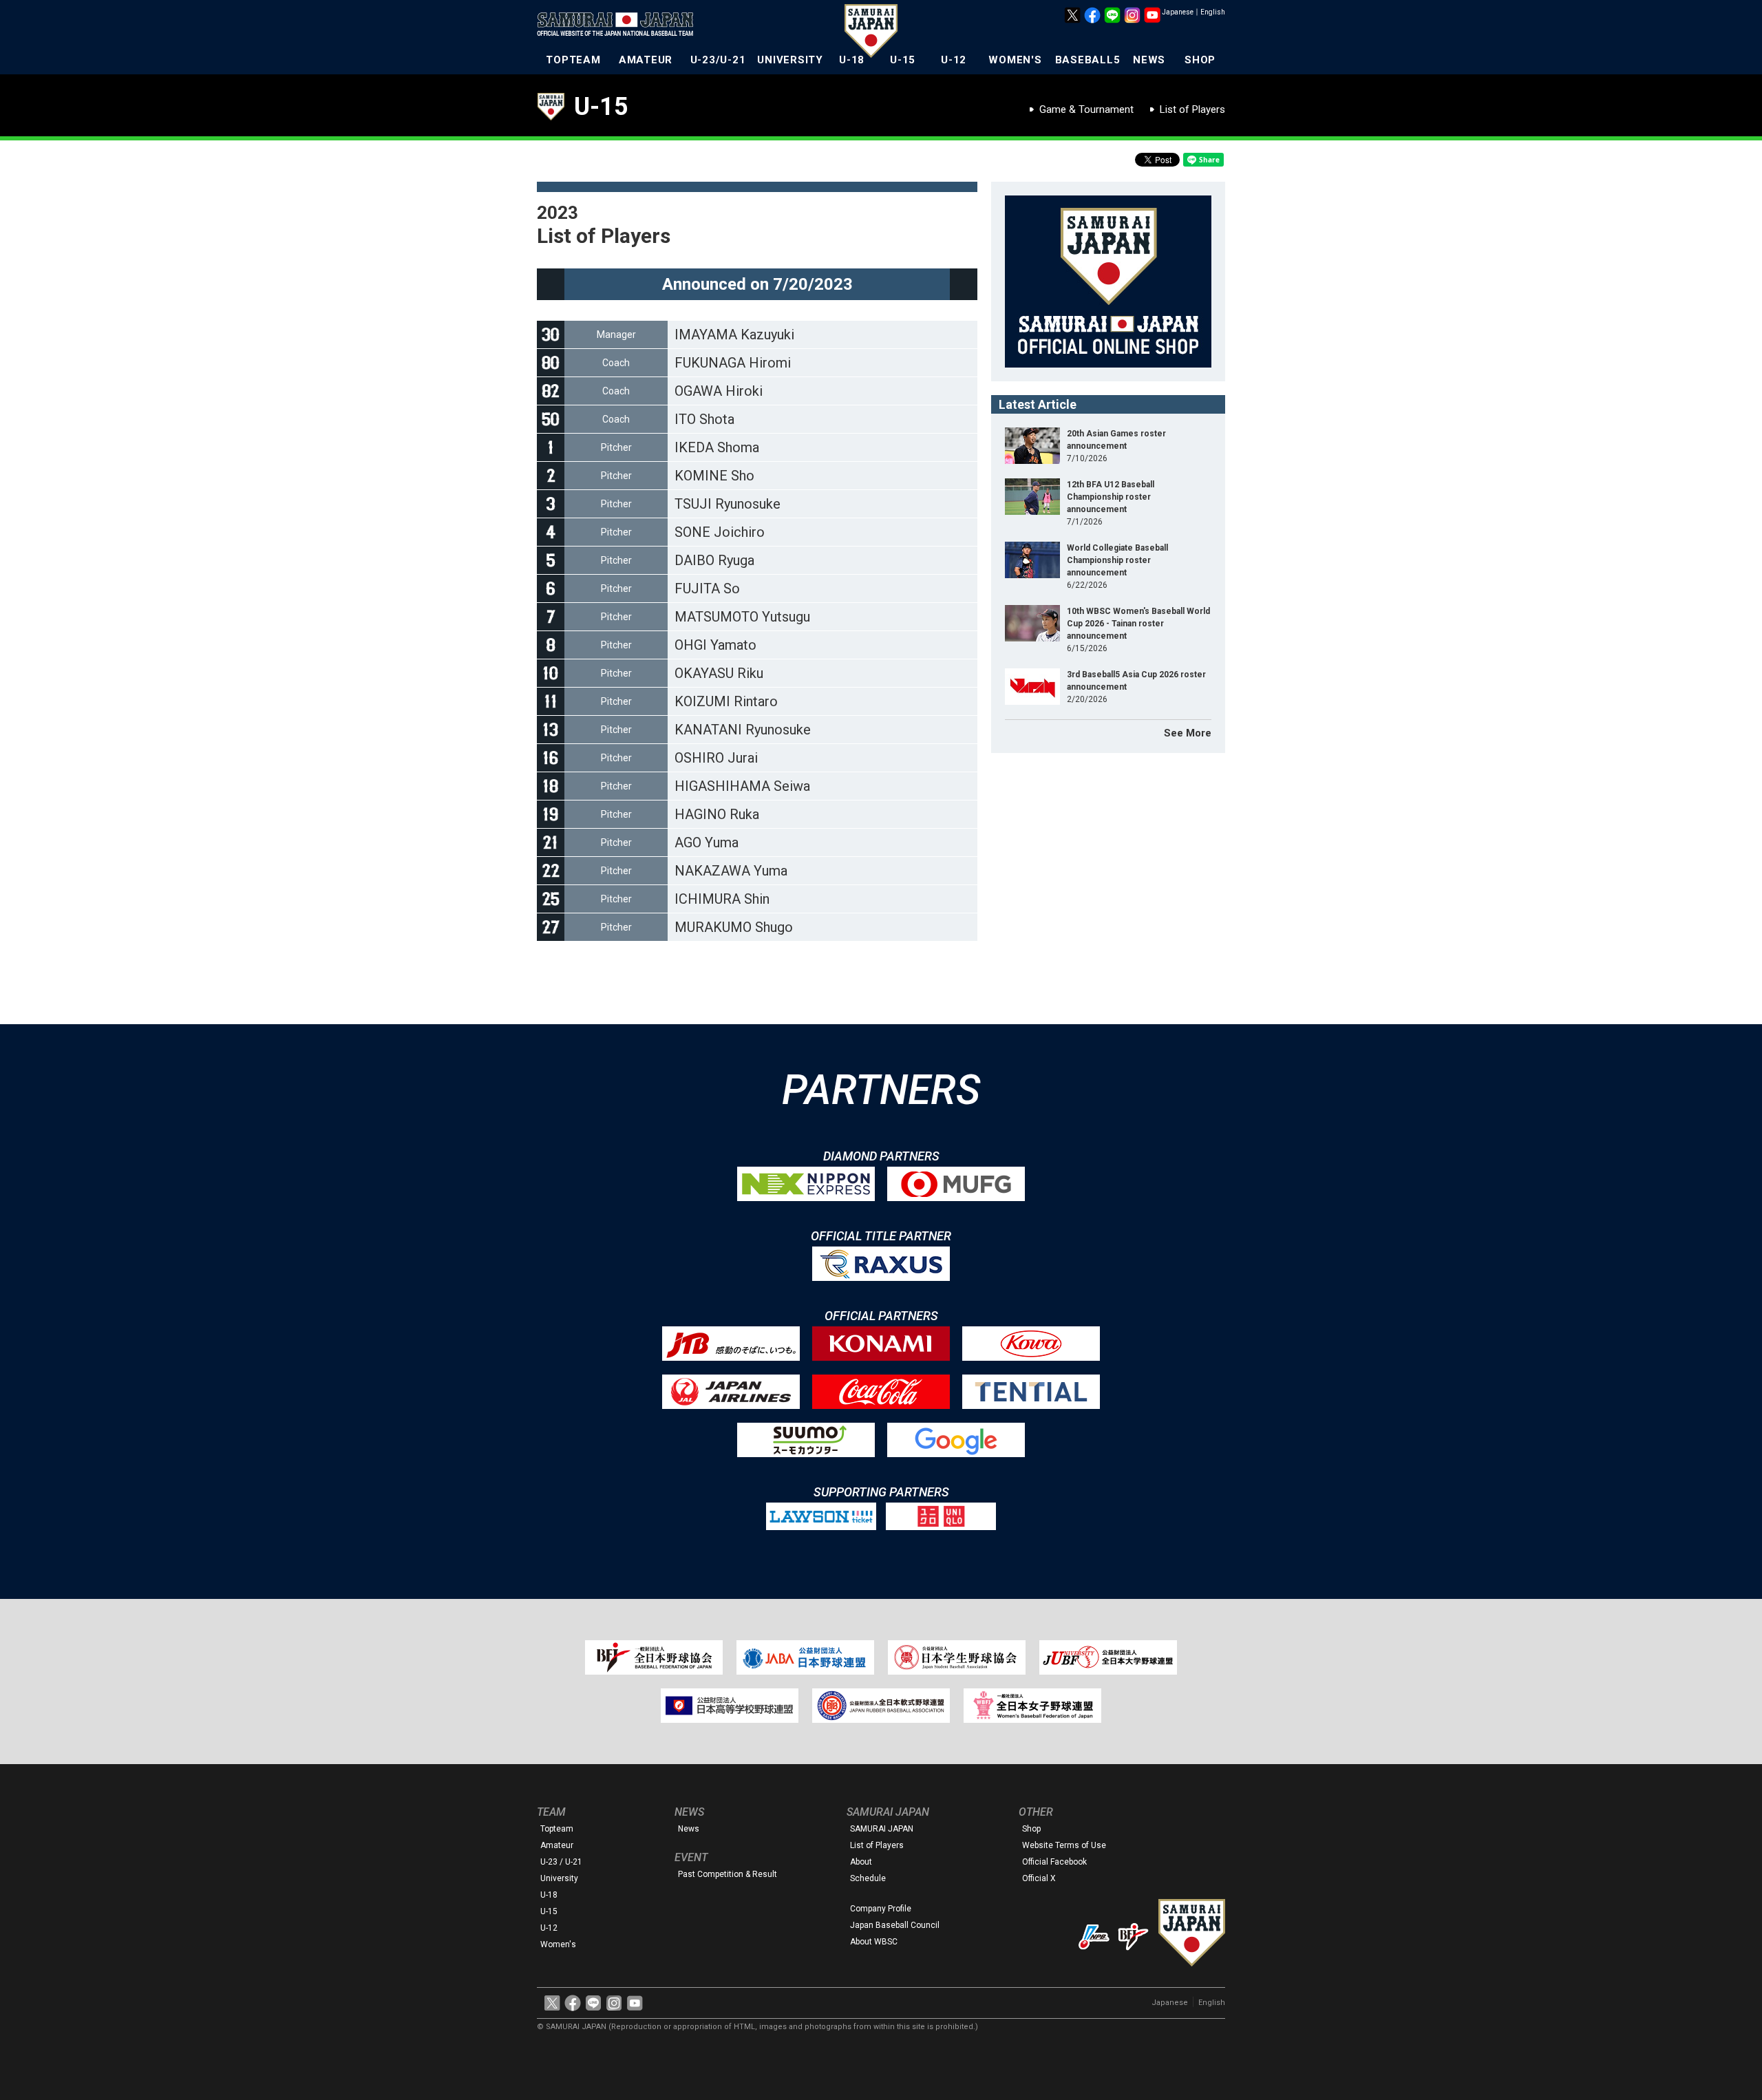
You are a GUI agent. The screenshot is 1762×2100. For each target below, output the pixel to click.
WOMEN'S (1015, 60)
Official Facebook (1054, 1862)
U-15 (903, 60)
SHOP (1200, 60)
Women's (558, 1944)
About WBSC (874, 1942)
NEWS (1149, 60)
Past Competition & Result (728, 1874)
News (689, 1829)
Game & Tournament (1086, 109)
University (559, 1878)
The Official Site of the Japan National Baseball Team (619, 25)
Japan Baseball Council (895, 1925)
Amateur (557, 1845)
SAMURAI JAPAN (882, 1829)
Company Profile (881, 1909)
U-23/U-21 (718, 60)
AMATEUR (646, 60)
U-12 (954, 60)
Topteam (557, 1829)
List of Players (1192, 109)
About (861, 1862)
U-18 (852, 60)
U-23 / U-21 (561, 1862)
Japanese (1178, 12)
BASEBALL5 (1088, 60)
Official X (1039, 1878)
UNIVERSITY (790, 60)
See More (1188, 733)
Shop (1031, 1829)
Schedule (868, 1878)
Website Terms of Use (1064, 1845)
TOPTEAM (573, 60)
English (1213, 12)
